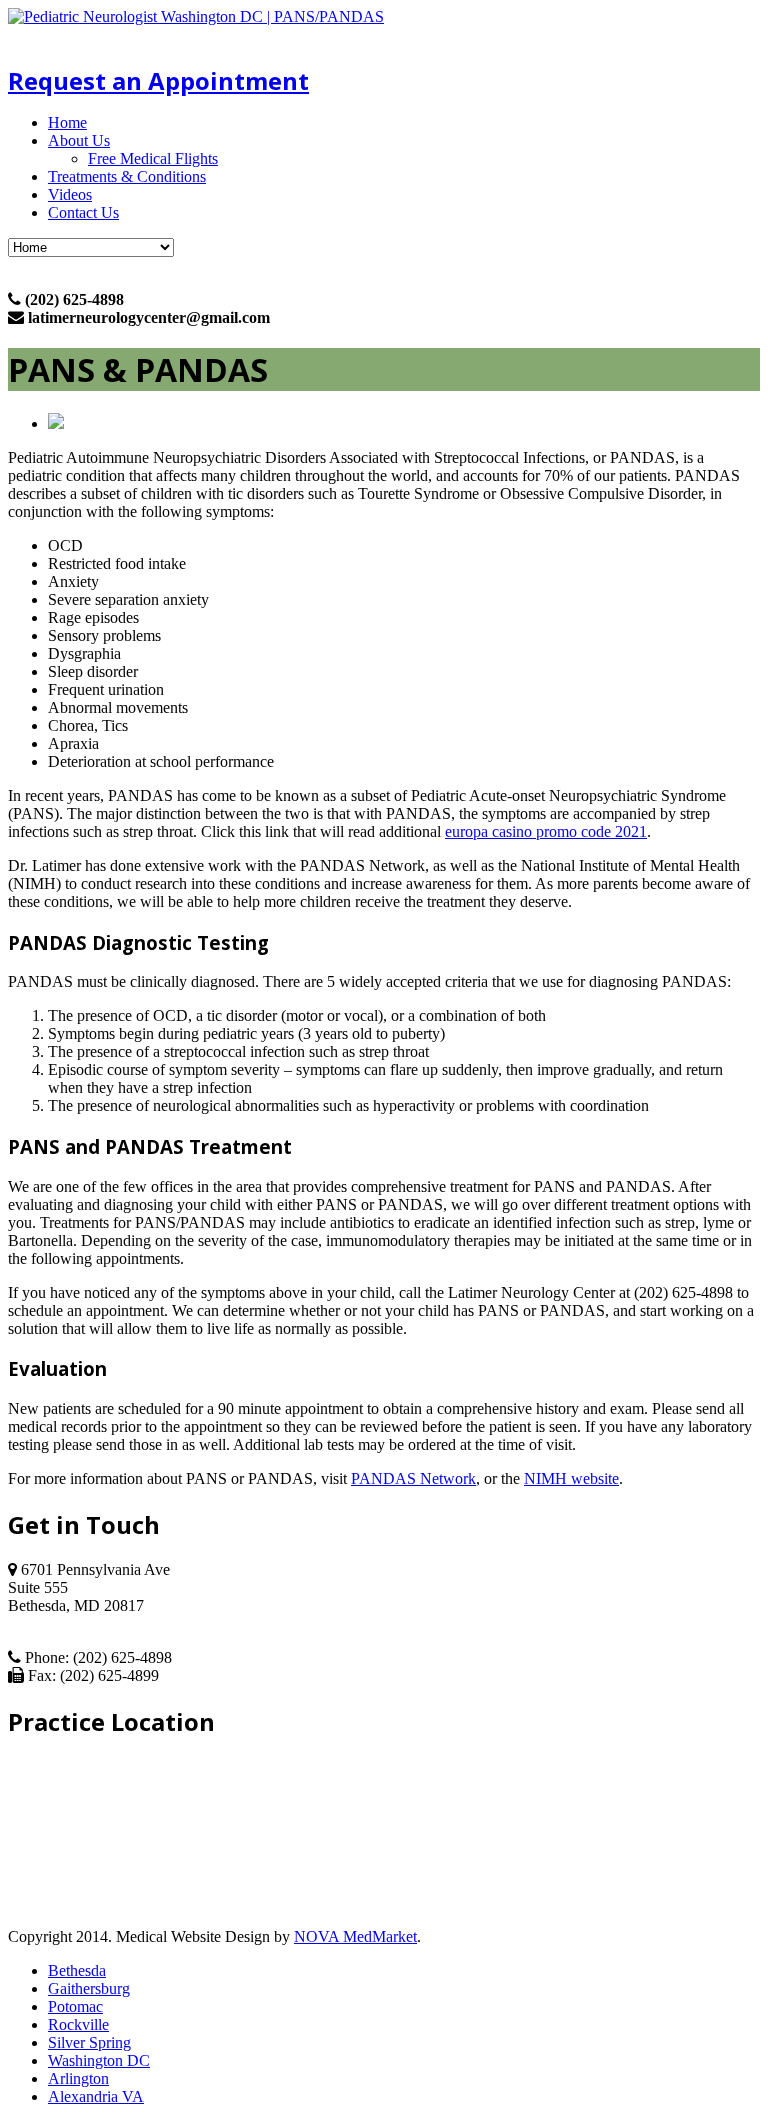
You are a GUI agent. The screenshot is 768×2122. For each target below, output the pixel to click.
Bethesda (77, 1970)
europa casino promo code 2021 (546, 831)
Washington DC (99, 2060)
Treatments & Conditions (127, 176)
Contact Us (83, 212)
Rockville (78, 2024)
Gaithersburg (89, 1988)
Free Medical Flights (153, 158)
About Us (79, 140)
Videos (70, 194)
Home (67, 122)
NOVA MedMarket (355, 1936)
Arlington (78, 2078)
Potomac (75, 2006)
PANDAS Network (413, 1478)
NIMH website (571, 1478)
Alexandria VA (96, 2096)
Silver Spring (89, 2042)
